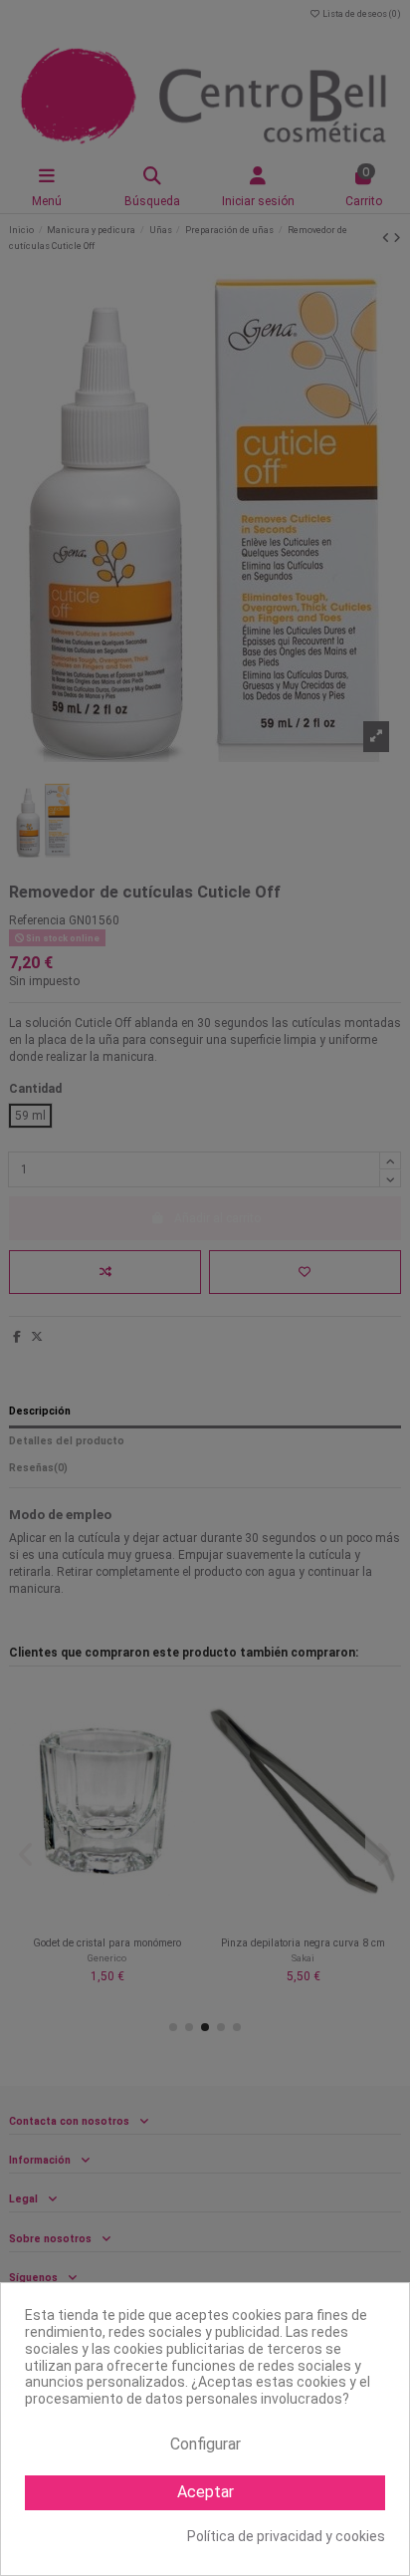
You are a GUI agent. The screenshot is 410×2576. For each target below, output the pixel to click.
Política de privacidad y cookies (286, 2536)
